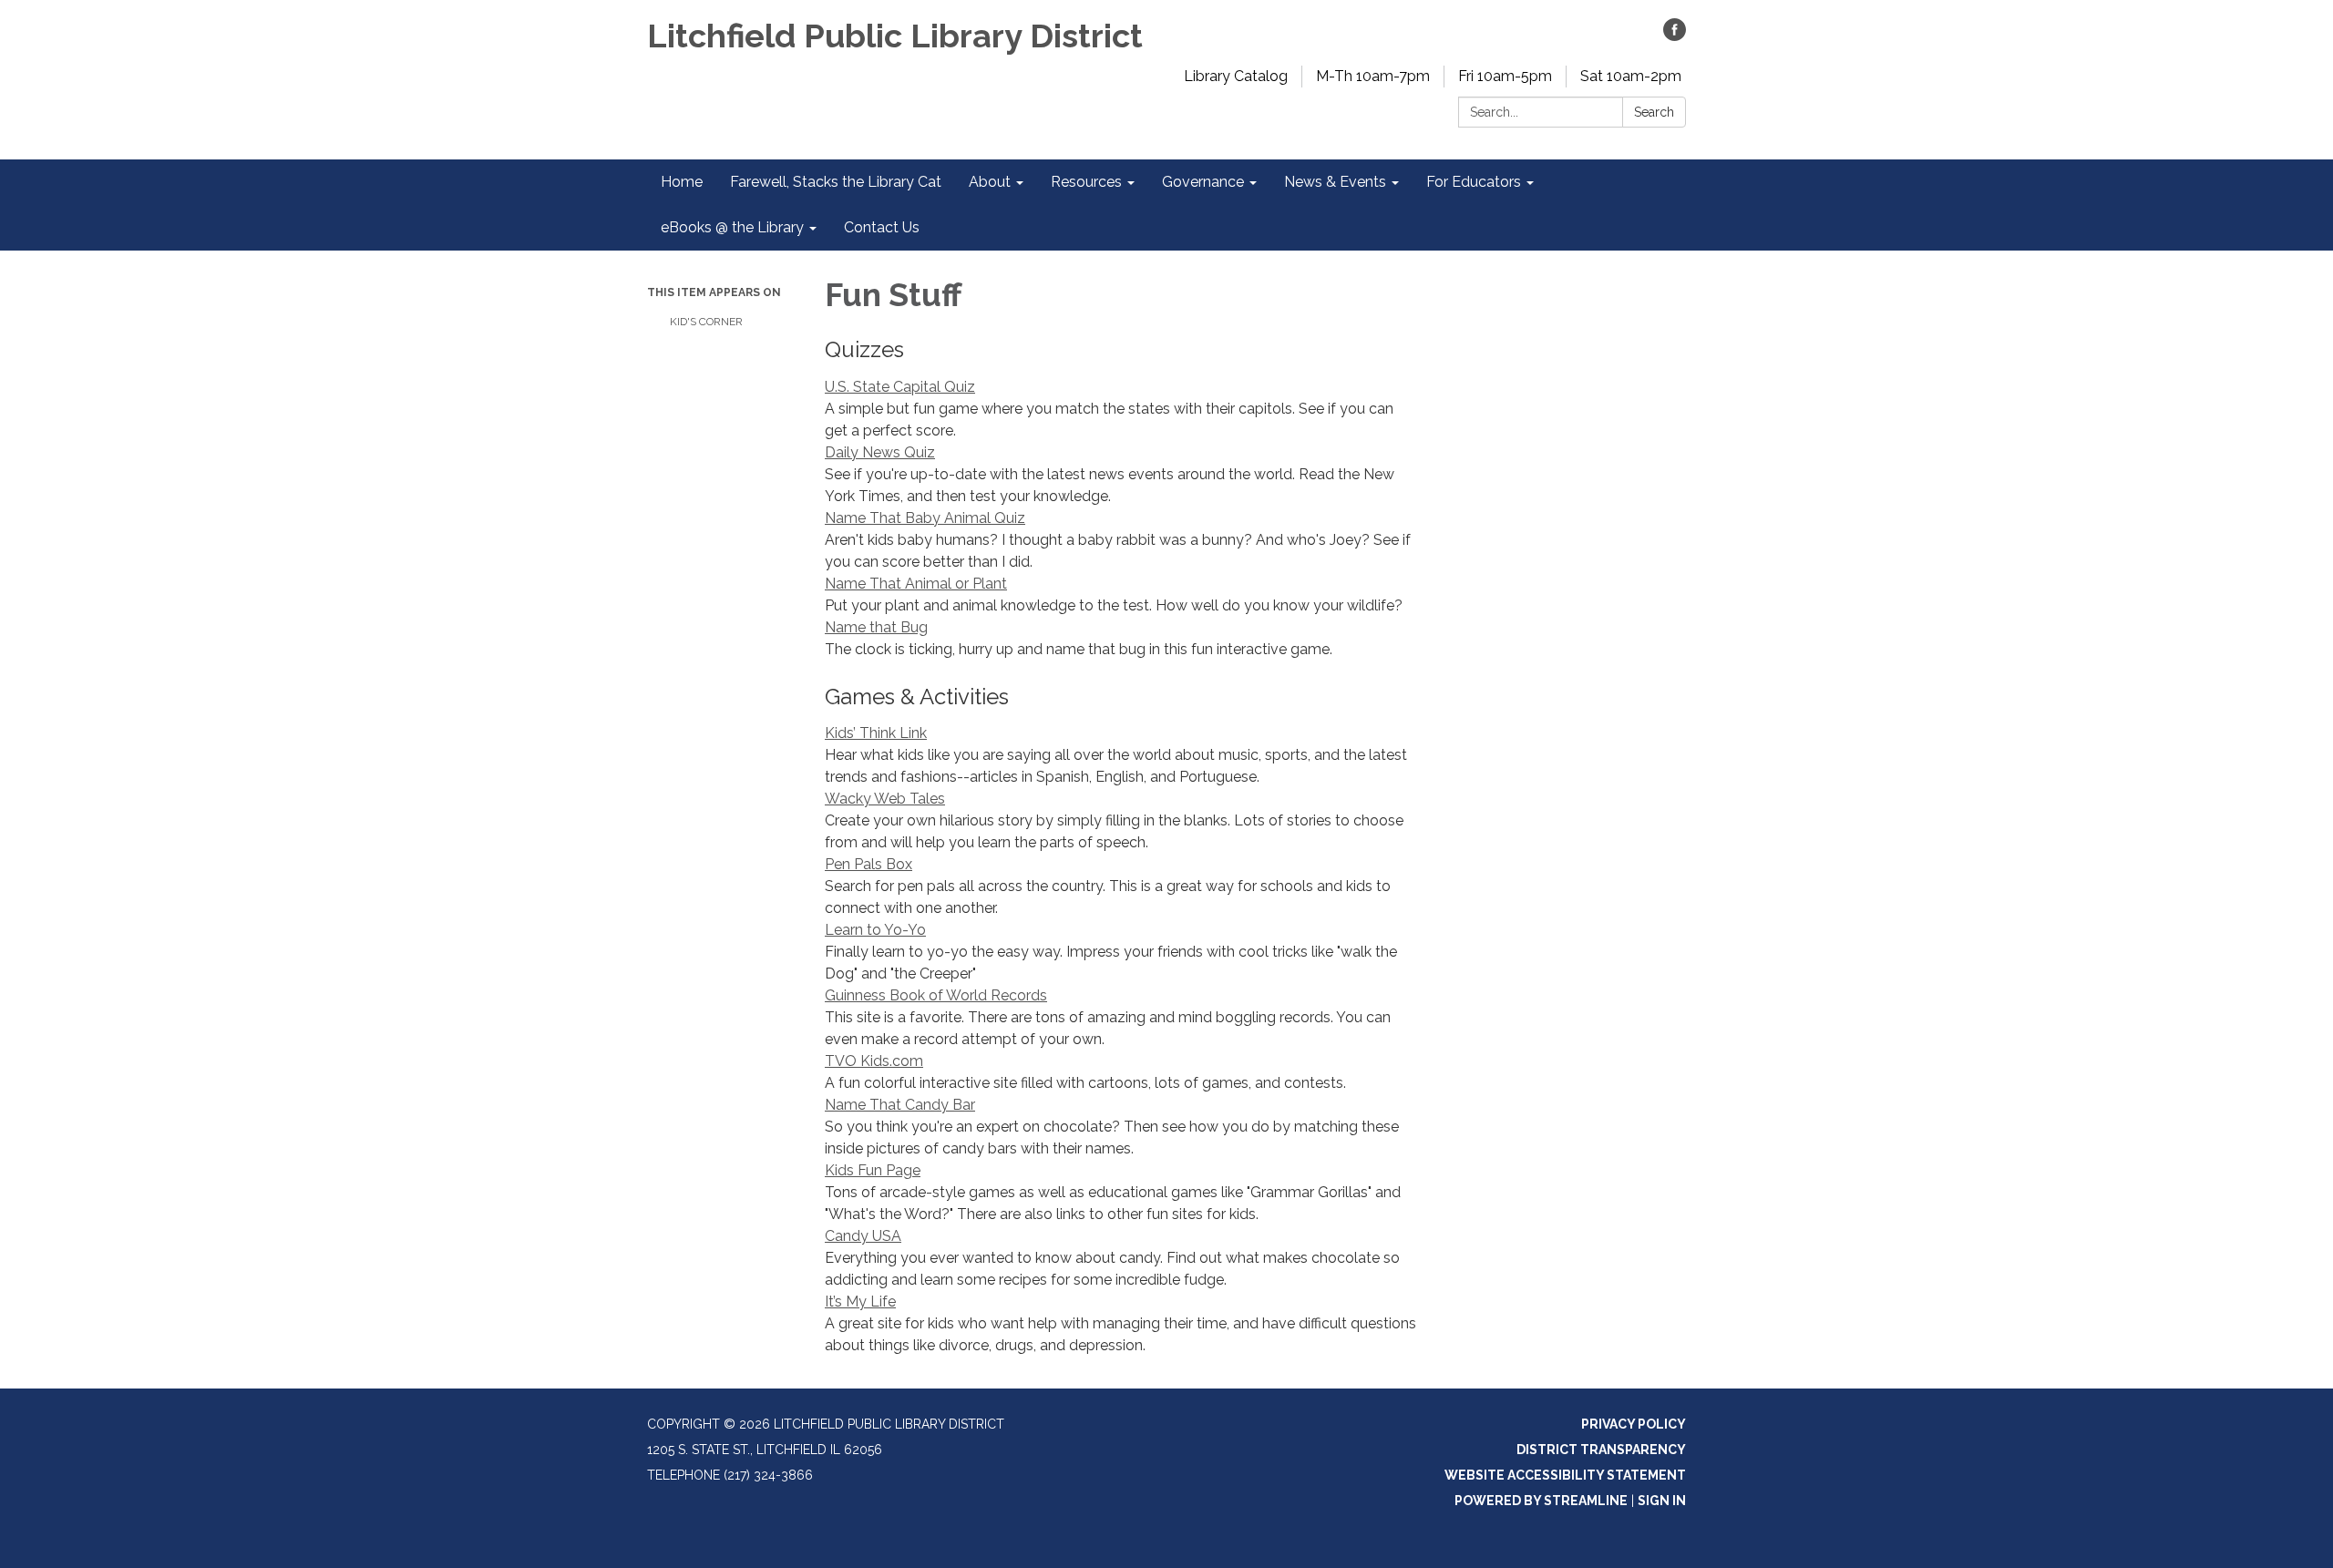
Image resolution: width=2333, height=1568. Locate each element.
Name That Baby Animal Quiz (925, 518)
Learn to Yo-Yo (875, 930)
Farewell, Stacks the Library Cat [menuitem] (836, 182)
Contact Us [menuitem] (882, 227)
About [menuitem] (990, 182)
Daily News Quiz (880, 452)
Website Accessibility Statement (1565, 1475)
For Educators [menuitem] (1474, 182)
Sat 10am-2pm (1631, 76)
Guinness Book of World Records (936, 995)
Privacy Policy (1634, 1424)
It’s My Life (860, 1302)
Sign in (1662, 1501)
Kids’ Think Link (876, 733)
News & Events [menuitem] (1335, 182)
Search (1654, 112)
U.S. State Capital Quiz (900, 387)
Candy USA (863, 1236)
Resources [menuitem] (1086, 182)
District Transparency (1601, 1450)
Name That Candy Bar (900, 1105)
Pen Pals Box (868, 864)
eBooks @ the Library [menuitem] (732, 227)
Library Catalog (1236, 76)
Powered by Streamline (1541, 1501)
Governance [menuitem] (1203, 182)
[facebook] (1675, 36)
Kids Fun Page (873, 1170)
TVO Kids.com (874, 1061)
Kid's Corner (706, 322)
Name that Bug (876, 627)
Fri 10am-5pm (1505, 76)
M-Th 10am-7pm (1373, 76)
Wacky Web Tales (885, 799)
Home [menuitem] (682, 182)
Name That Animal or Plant (916, 584)
